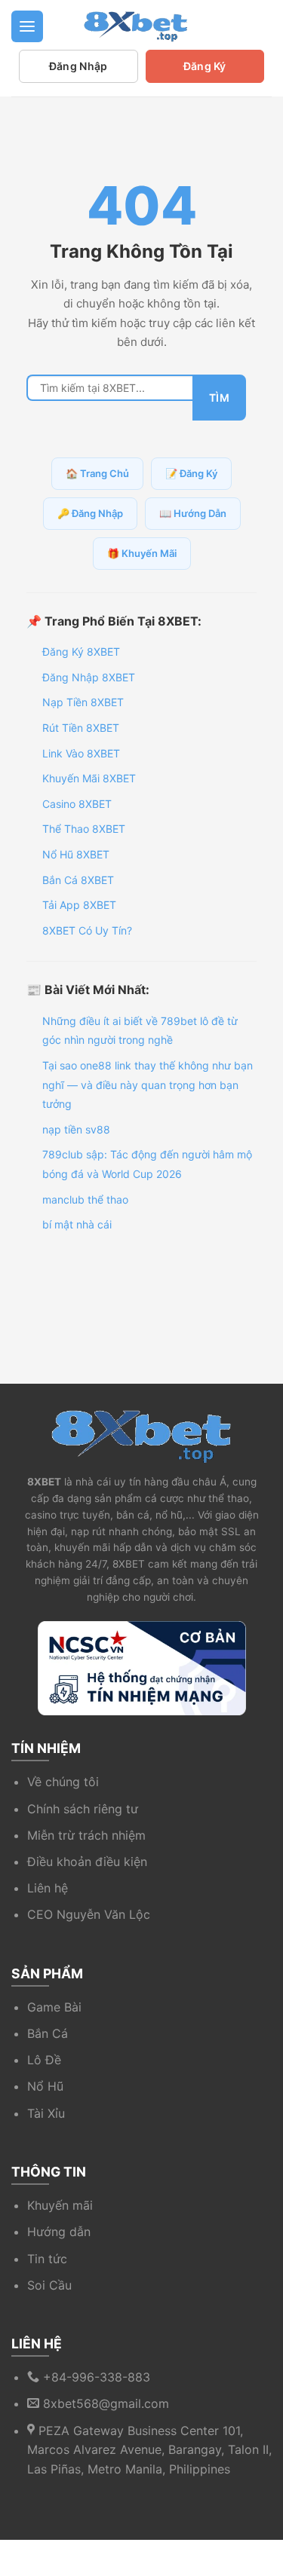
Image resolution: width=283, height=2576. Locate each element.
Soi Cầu (49, 2285)
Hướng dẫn (59, 2232)
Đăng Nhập (78, 66)
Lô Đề (44, 2060)
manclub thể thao (85, 1199)
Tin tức (47, 2259)
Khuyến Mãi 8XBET (89, 778)
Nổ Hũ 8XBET (76, 854)
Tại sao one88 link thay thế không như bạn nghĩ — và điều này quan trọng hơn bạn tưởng (148, 1085)
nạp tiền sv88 (76, 1129)
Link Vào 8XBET (81, 753)
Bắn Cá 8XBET (78, 880)
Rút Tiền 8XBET (81, 728)
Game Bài (54, 2007)
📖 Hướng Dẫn (193, 513)
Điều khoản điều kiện (87, 1862)
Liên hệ (48, 1888)
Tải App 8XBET (79, 905)
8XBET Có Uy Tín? (87, 930)
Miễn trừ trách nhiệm (86, 1835)
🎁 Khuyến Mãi (142, 553)
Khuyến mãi (60, 2205)
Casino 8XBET (77, 804)
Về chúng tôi (63, 1782)
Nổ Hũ (45, 2086)
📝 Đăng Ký (191, 473)
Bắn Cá (48, 2033)
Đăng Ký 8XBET (81, 652)
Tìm (219, 398)
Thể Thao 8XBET (84, 829)
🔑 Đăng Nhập (90, 513)
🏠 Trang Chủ (97, 473)
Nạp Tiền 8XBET (83, 702)
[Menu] (27, 26)
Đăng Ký (205, 66)
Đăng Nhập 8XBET (89, 677)
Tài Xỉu (46, 2113)
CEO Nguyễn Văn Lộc (89, 1914)
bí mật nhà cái (77, 1224)
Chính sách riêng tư (83, 1809)
